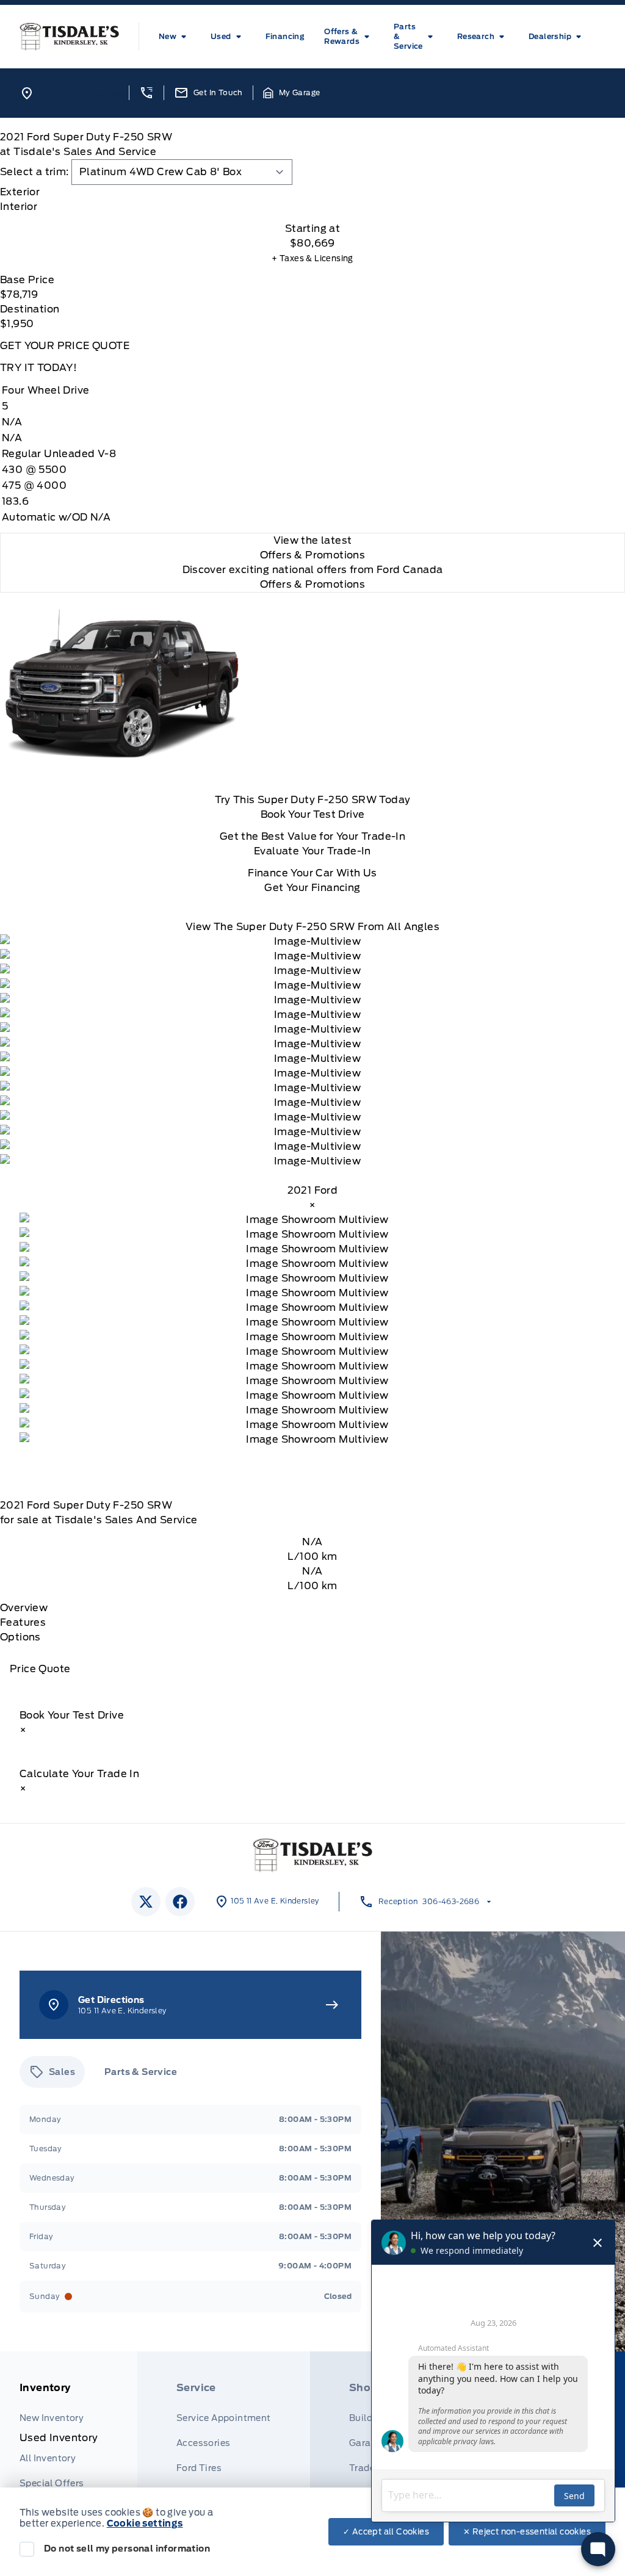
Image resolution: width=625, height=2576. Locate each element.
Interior (19, 207)
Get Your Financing (312, 888)
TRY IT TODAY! (38, 368)
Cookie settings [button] (145, 2524)
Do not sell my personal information (127, 2549)
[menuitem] (175, 37)
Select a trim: (34, 172)
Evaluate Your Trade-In (312, 851)
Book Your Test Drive (313, 814)
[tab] (312, 192)
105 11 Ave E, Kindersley (83, 93)
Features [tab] (23, 1622)
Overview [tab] (24, 1608)
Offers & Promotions (313, 584)
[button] (146, 93)
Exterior (20, 192)
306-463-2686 (451, 1901)
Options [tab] (20, 1637)
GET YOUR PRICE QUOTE (65, 346)
